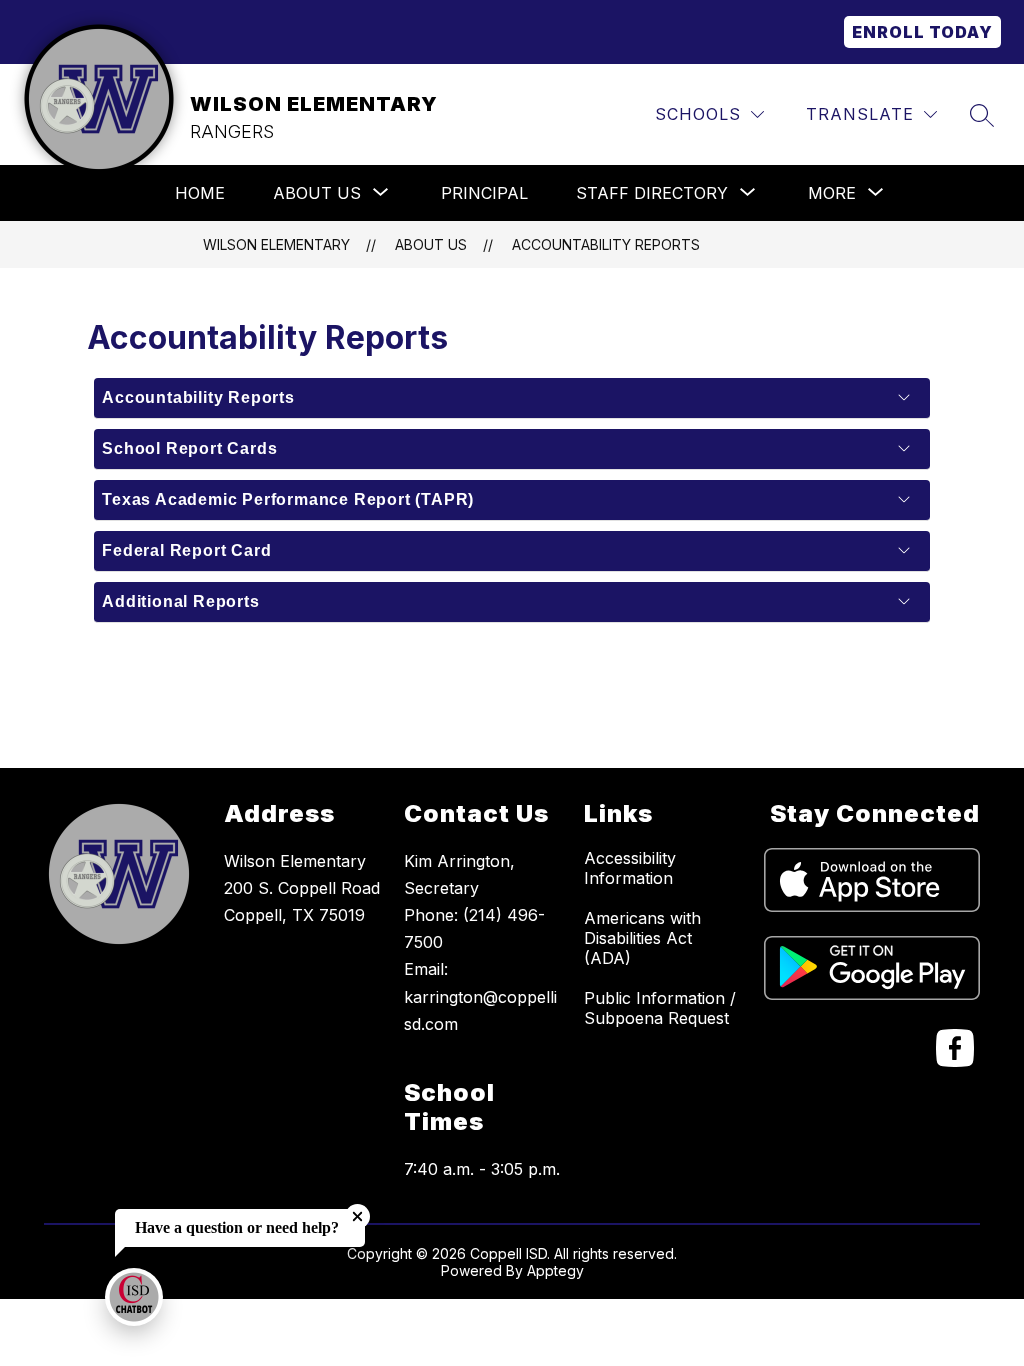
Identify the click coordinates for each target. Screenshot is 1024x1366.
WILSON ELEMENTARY (276, 244)
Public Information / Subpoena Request (660, 1008)
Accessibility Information (630, 868)
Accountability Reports (606, 244)
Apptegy (555, 1270)
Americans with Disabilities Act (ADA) (642, 938)
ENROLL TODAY (922, 32)
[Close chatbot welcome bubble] (357, 1216)
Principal (484, 193)
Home (200, 193)
